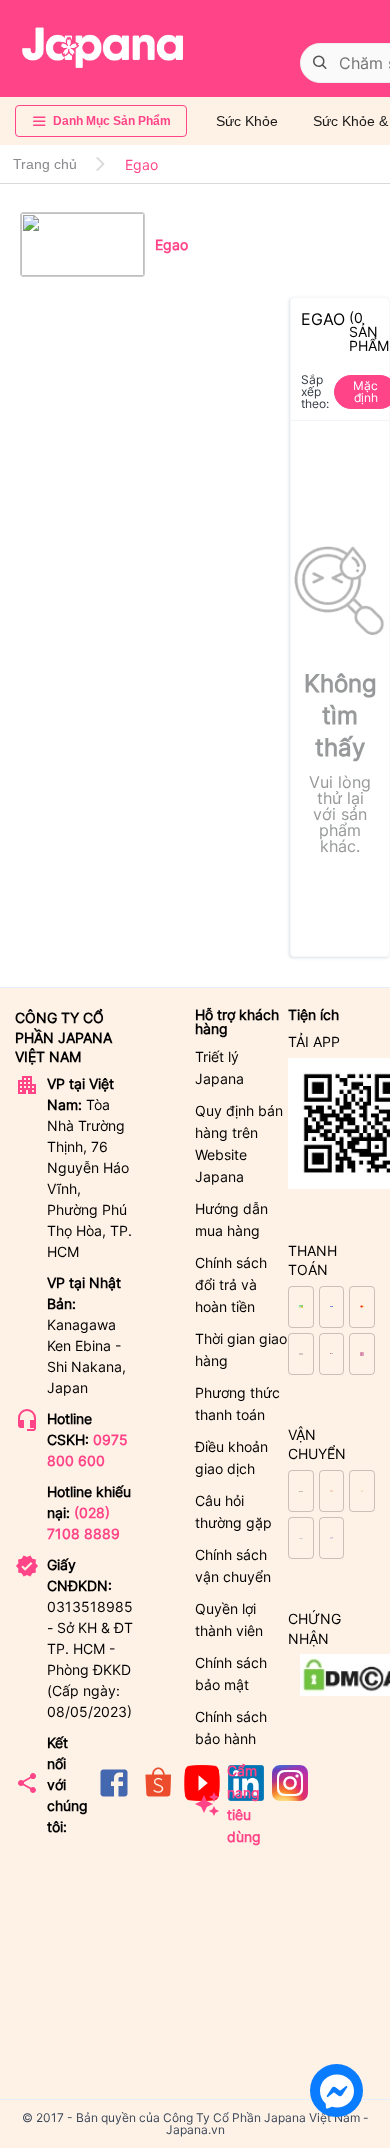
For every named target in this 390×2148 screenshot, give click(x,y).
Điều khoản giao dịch (231, 1457)
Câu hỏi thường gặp (233, 1511)
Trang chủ (45, 164)
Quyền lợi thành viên (229, 1619)
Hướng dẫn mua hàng (231, 1219)
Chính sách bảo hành (231, 1727)
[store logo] (103, 48)
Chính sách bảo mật (231, 1673)
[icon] (114, 1795)
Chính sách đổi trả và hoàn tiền (231, 1284)
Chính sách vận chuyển (233, 1565)
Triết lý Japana (219, 1067)
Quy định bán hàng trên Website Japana (239, 1143)
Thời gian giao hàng (241, 1349)
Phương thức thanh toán (237, 1403)
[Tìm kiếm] (320, 63)
